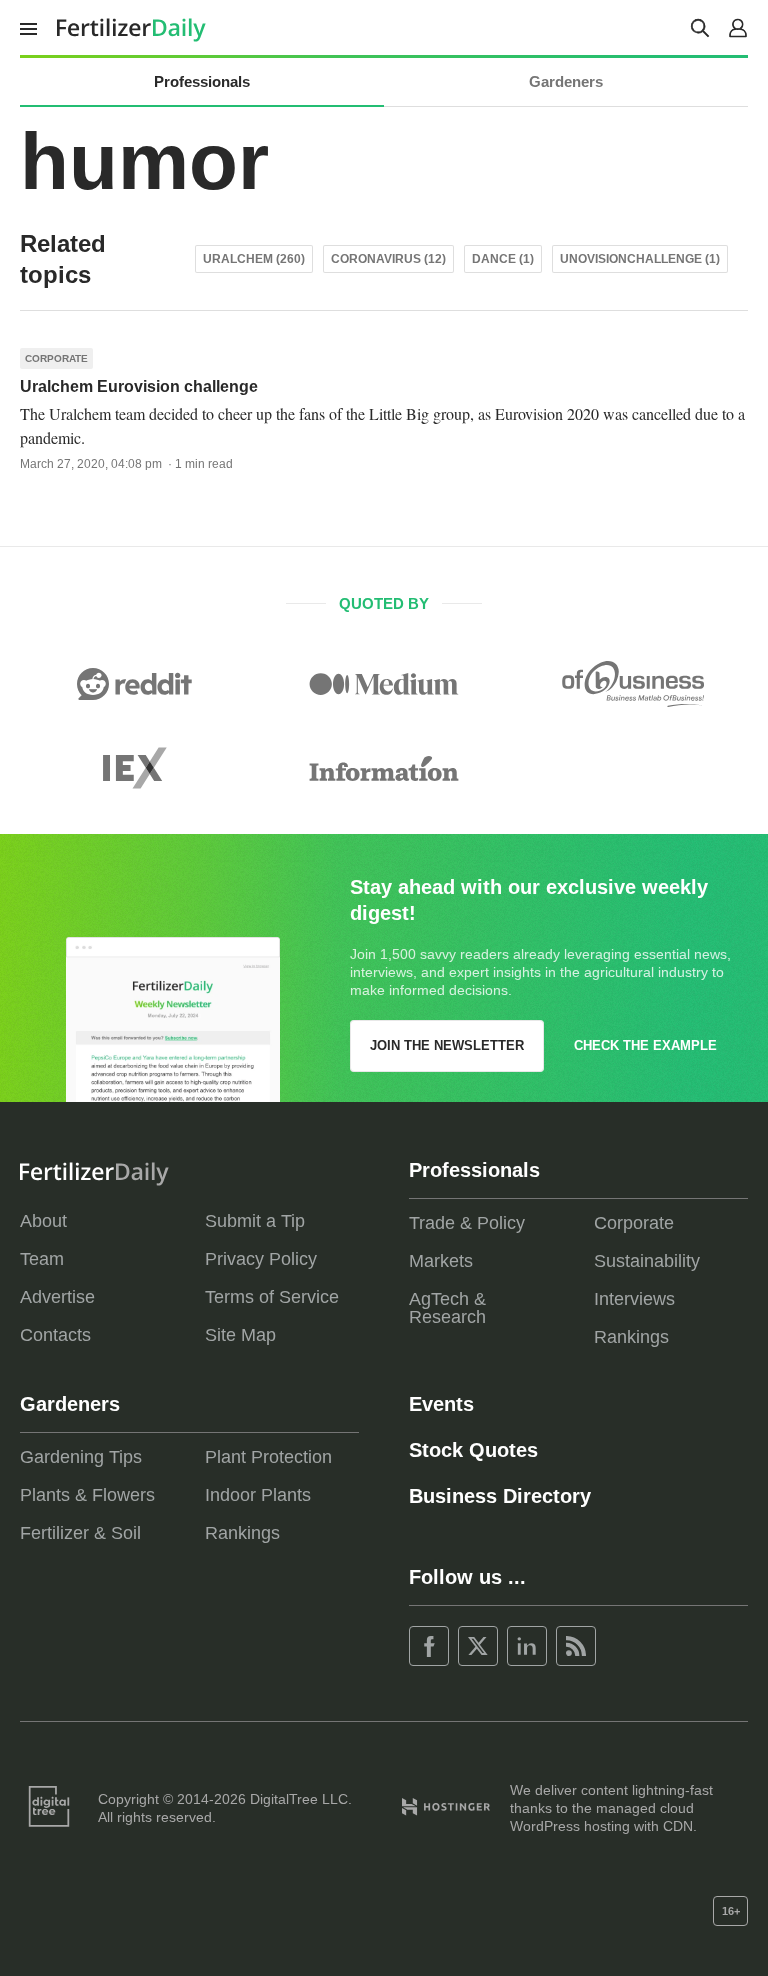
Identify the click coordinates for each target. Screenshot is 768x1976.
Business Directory (500, 1496)
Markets (441, 1261)
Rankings (631, 1337)
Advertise (57, 1297)
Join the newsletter (447, 1045)
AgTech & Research (447, 1308)
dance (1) (503, 259)
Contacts (55, 1335)
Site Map (240, 1335)
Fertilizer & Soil (80, 1533)
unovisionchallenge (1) (640, 259)
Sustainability (647, 1261)
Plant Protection (268, 1457)
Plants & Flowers (87, 1495)
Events (441, 1404)
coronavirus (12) (388, 259)
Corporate (56, 358)
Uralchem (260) (254, 259)
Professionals (202, 81)
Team (42, 1259)
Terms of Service (272, 1297)
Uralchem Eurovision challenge (139, 386)
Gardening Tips (81, 1457)
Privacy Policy (261, 1259)
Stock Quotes (473, 1450)
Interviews (634, 1299)
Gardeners (566, 81)
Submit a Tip (255, 1221)
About (43, 1221)
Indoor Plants (258, 1495)
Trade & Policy (467, 1223)
